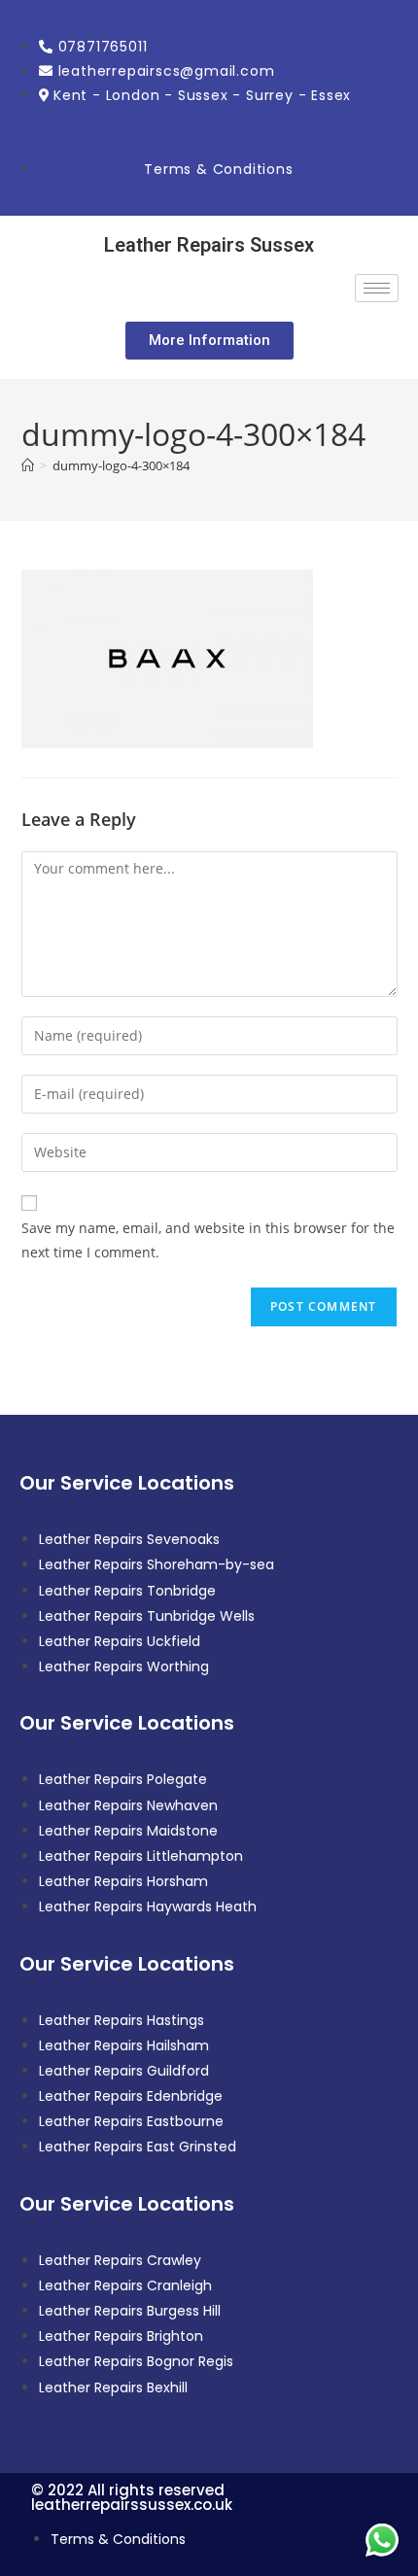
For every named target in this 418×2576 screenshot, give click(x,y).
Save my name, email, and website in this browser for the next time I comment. (208, 1240)
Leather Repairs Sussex (209, 245)
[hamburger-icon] (377, 288)
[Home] (28, 465)
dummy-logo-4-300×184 (121, 465)
